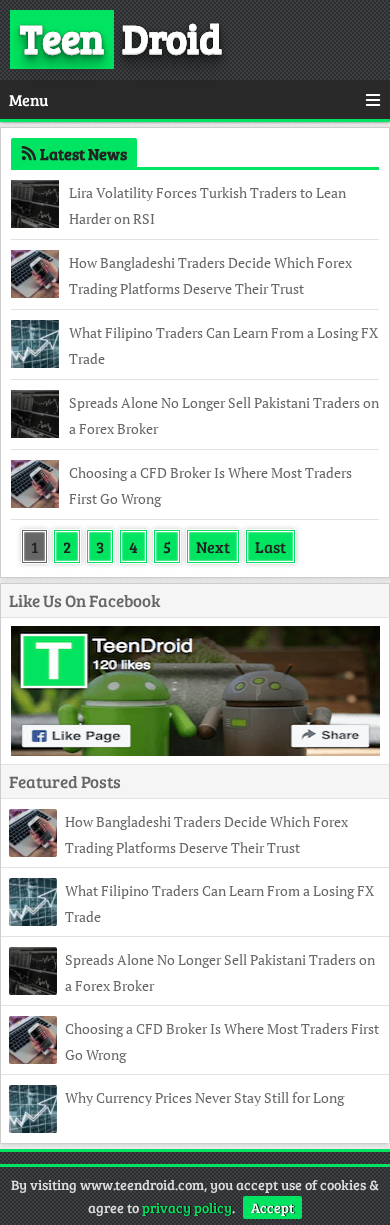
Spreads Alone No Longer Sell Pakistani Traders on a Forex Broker (224, 415)
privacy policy (187, 1207)
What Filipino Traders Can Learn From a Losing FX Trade (223, 345)
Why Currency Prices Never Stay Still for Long (204, 1097)
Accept (272, 1207)
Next (213, 546)
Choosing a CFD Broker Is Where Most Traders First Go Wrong (210, 485)
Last (270, 546)
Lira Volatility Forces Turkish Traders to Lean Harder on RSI (207, 205)
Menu (28, 99)
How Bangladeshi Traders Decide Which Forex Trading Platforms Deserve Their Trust (210, 275)
